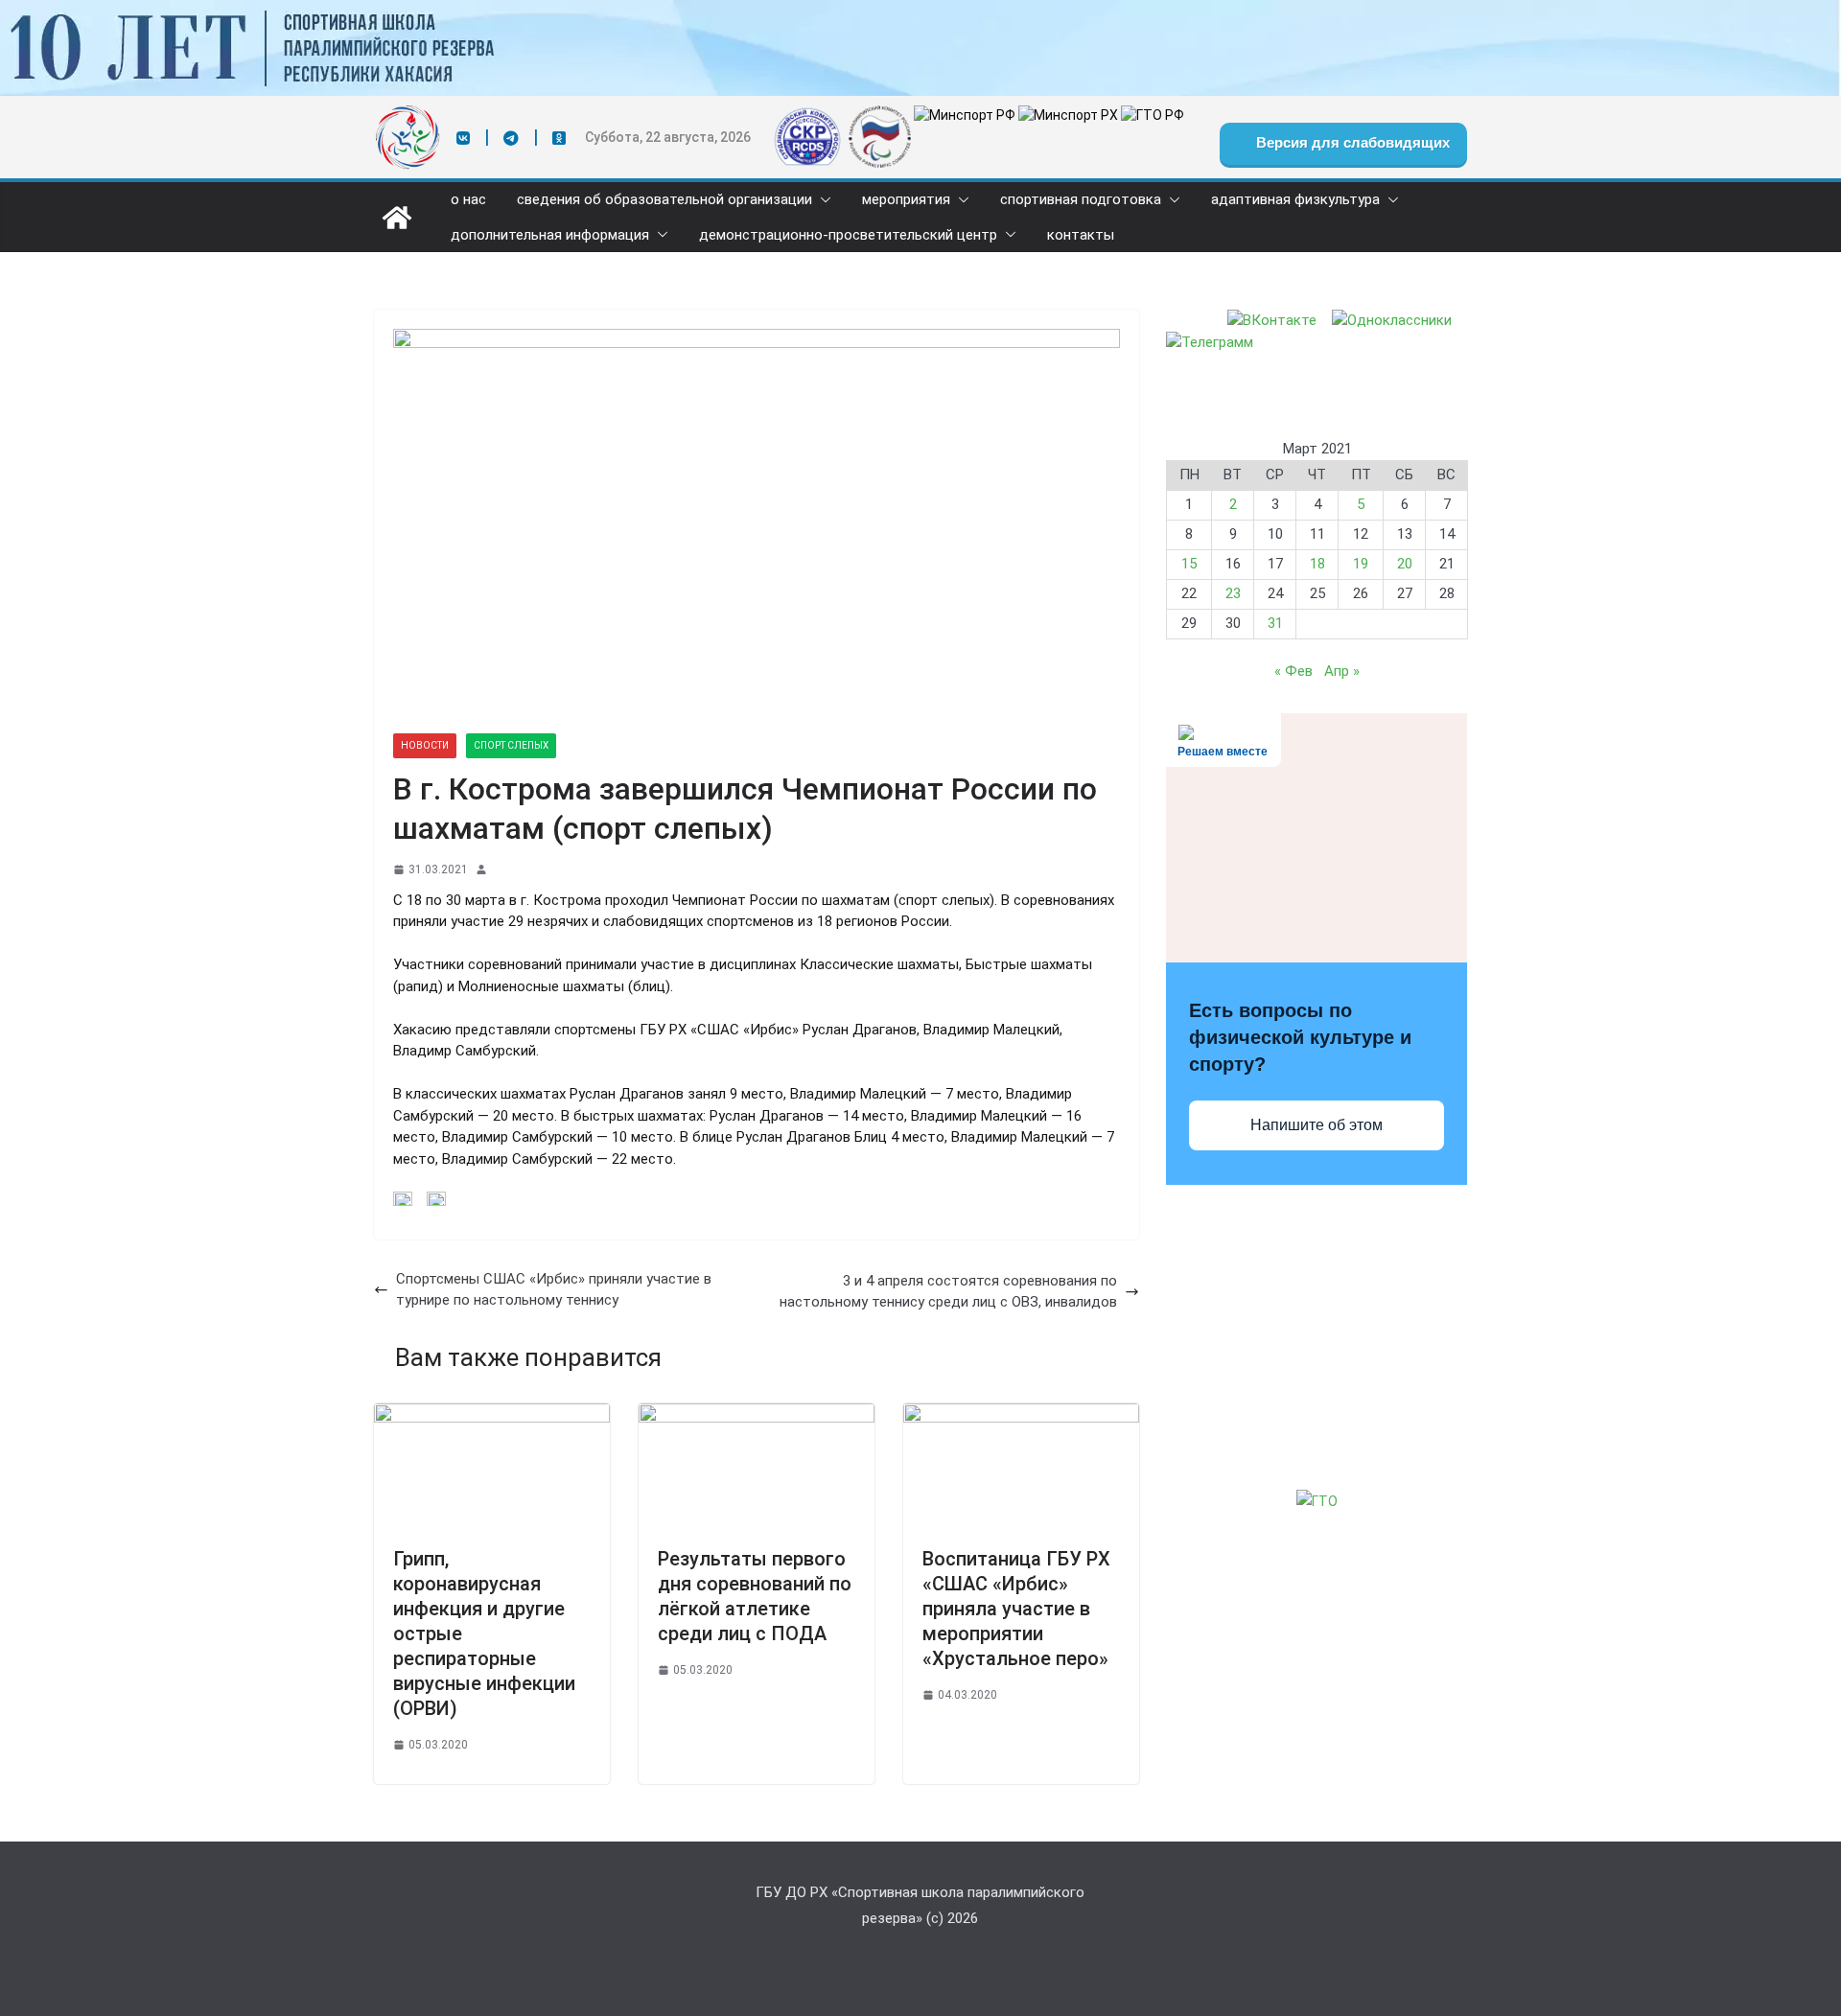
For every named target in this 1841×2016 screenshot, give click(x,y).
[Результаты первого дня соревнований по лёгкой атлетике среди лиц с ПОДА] (757, 1414)
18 (1317, 564)
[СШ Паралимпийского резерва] (920, 11)
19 (1361, 564)
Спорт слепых (511, 745)
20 (1405, 564)
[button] (822, 200)
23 (1233, 593)
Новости (425, 745)
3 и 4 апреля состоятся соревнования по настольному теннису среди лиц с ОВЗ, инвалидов (948, 1292)
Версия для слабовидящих (1351, 142)
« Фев (1293, 671)
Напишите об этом (1317, 1125)
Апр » (1342, 671)
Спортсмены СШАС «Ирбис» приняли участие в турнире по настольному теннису (554, 1290)
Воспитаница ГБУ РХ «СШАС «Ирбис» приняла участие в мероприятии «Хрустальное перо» (1016, 1609)
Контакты (1081, 235)
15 (1189, 564)
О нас (468, 200)
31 (1275, 623)
